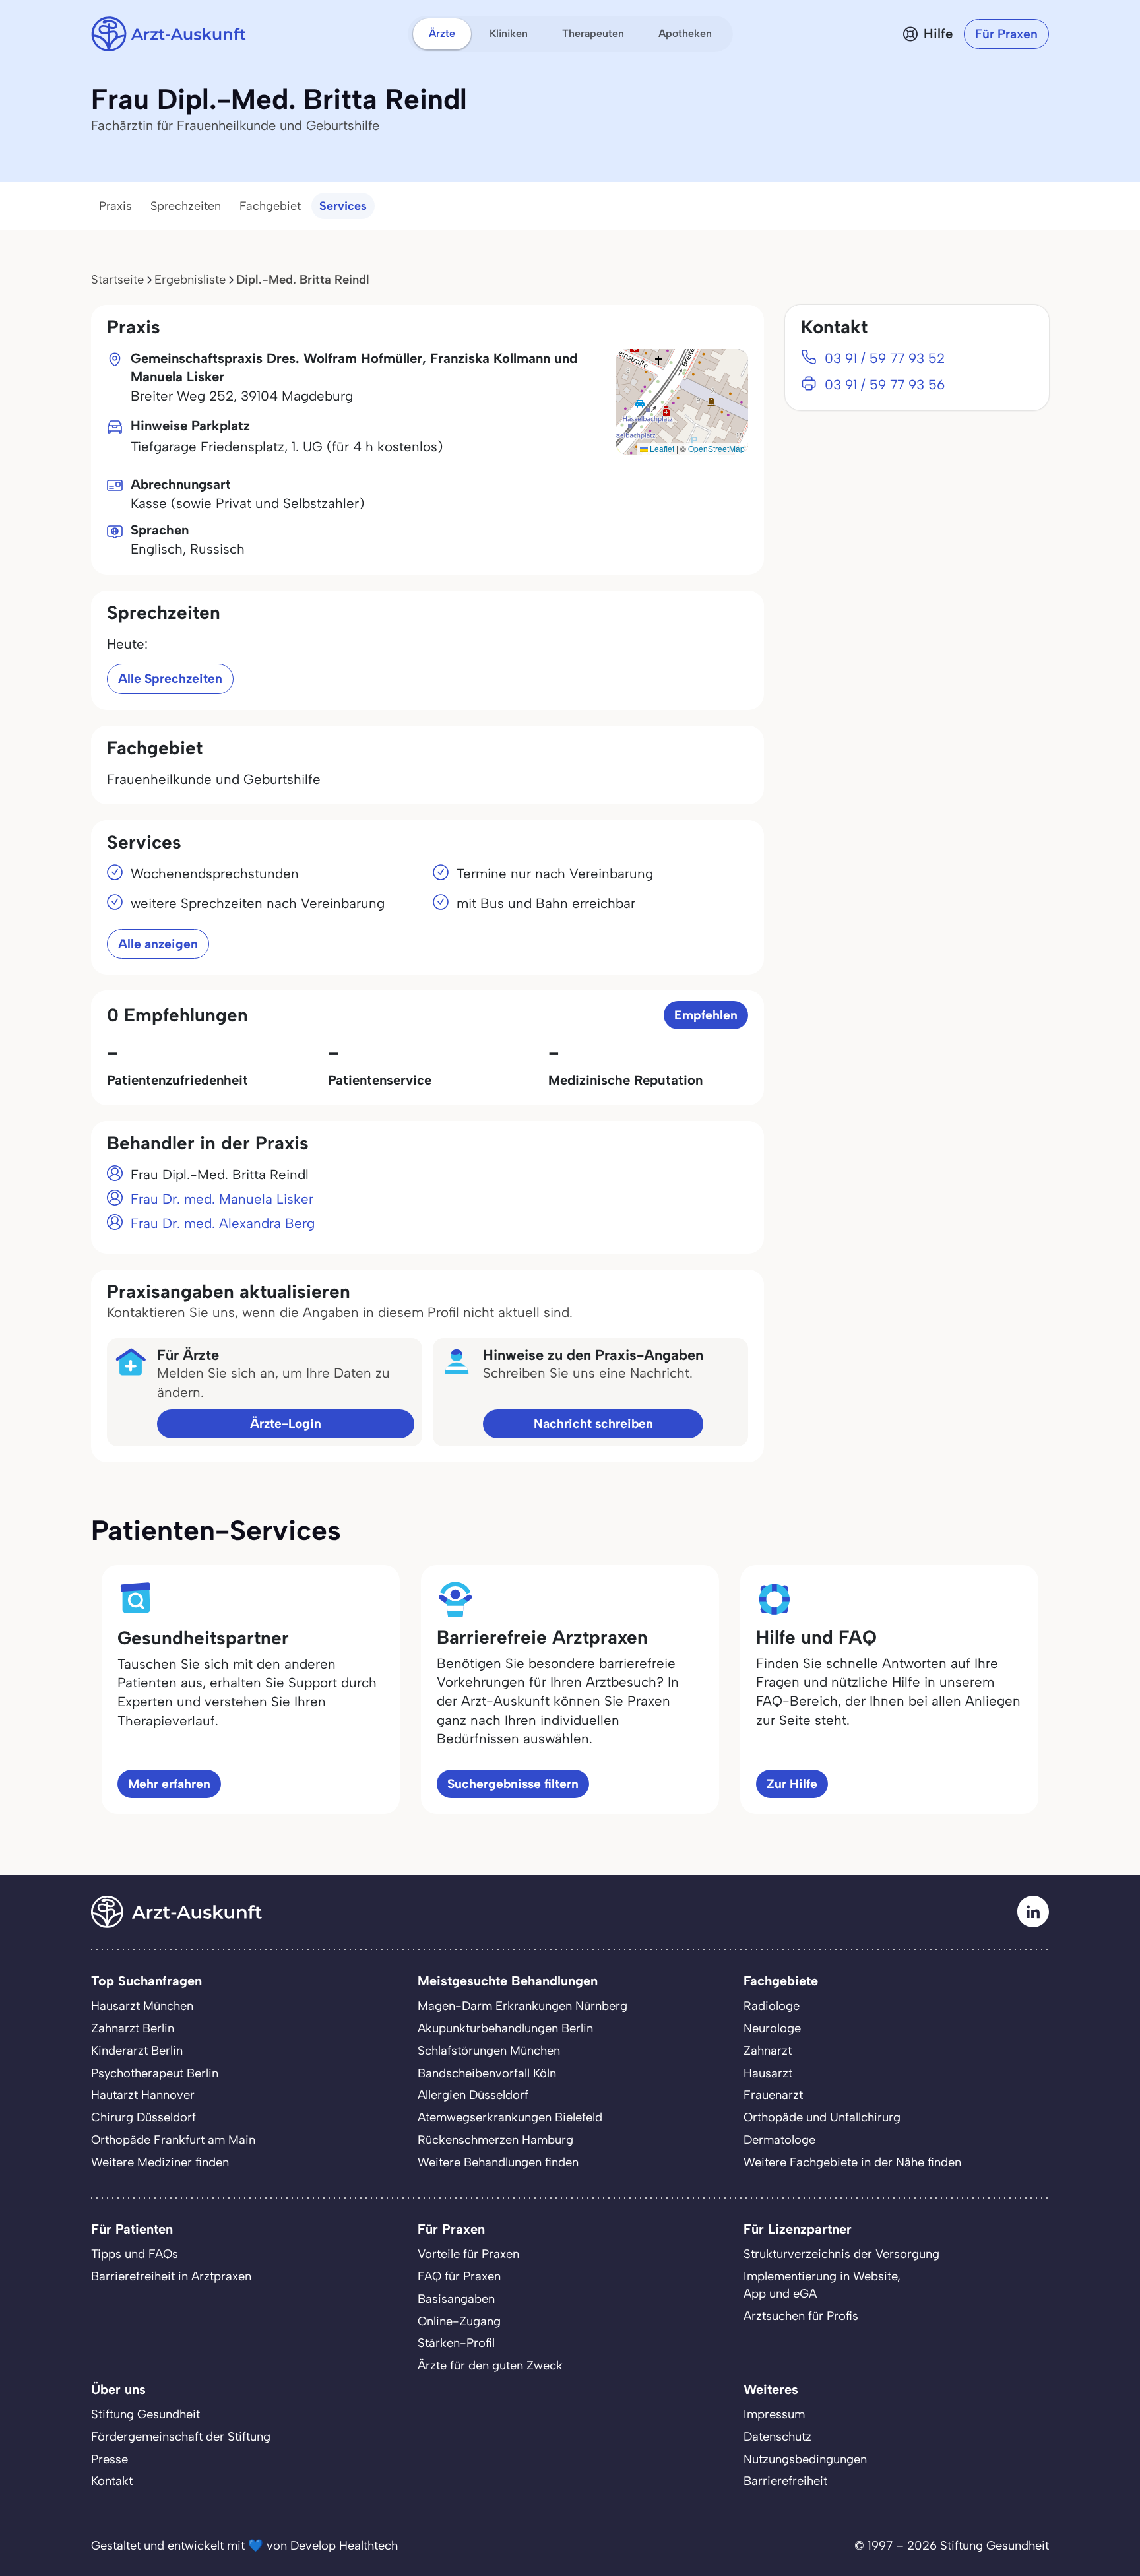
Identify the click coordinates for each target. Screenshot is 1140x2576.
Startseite (117, 280)
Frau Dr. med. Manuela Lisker (222, 1199)
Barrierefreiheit (785, 2481)
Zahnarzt (768, 2051)
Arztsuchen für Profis (801, 2316)
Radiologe (772, 2006)
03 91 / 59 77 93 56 (885, 385)
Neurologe (772, 2028)
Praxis (115, 206)
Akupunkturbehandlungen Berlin (505, 2028)
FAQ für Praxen (459, 2276)
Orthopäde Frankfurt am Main (173, 2140)
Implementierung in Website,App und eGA (822, 2285)
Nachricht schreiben (593, 1424)
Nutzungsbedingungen (805, 2459)
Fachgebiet (270, 206)
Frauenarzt (773, 2095)
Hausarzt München (142, 2006)
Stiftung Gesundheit (145, 2414)
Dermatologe (779, 2140)
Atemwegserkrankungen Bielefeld (510, 2117)
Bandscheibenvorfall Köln (487, 2073)
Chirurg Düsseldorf (143, 2117)
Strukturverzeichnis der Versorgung (841, 2254)
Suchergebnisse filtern (513, 1784)
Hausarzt (768, 2073)
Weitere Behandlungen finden (498, 2162)
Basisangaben (456, 2299)
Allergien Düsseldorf (473, 2095)
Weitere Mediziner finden (160, 2162)
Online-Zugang (459, 2321)
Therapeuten (593, 33)
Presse (110, 2459)
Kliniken (509, 33)
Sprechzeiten (186, 206)
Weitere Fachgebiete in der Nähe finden (852, 2162)
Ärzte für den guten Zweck (490, 2366)
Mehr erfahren (169, 1784)
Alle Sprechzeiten (170, 679)
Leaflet (661, 448)
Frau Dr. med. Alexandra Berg (223, 1223)
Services (343, 206)
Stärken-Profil (456, 2343)
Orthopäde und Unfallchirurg (822, 2117)
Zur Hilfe (792, 1784)
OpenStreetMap (716, 448)
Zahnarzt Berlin (133, 2028)
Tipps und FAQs (135, 2254)
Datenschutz (777, 2437)
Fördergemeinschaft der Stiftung (181, 2437)
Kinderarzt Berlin (137, 2051)
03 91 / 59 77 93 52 (885, 358)
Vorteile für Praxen (468, 2254)
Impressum (774, 2414)
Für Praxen (1006, 34)
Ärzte (442, 33)
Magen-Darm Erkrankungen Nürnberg (522, 2006)
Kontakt (112, 2481)
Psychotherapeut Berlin (155, 2073)
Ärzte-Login (286, 1424)
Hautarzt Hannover (143, 2095)
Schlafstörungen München (489, 2051)
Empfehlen (706, 1015)
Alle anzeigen (158, 944)
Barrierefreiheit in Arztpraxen (171, 2276)
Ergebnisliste (190, 280)
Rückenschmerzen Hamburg (495, 2140)
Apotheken (685, 33)
